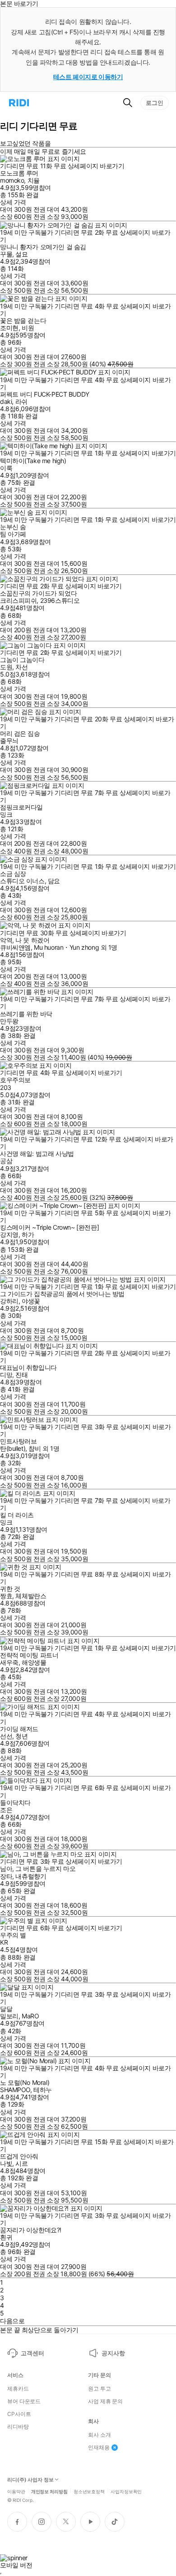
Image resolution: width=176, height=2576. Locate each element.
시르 (21, 2163)
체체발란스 (31, 1596)
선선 (6, 1736)
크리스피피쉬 (18, 600)
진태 (21, 1375)
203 (6, 1087)
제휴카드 (18, 2389)
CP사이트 (19, 2414)
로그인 (155, 103)
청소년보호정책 (89, 2491)
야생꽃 (31, 1301)
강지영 (9, 1234)
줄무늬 (9, 741)
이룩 (6, 468)
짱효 (6, 1596)
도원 (6, 667)
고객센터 (32, 2353)
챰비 (35, 1448)
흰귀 (6, 2237)
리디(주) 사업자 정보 (30, 2480)
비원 (28, 328)
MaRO (30, 2016)
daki (6, 401)
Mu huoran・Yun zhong (66, 947)
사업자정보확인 (126, 2491)
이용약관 (16, 2491)
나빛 (6, 2163)
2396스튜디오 (60, 600)
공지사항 (113, 2353)
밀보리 (9, 2016)
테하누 (43, 2090)
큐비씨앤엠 (15, 947)
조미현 (9, 328)
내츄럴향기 (31, 1876)
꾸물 (6, 254)
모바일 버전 (16, 2565)
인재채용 (99, 2448)
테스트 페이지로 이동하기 (88, 77)
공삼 (6, 1161)
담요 (54, 881)
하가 (28, 1234)
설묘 (21, 254)
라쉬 (21, 401)
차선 (21, 667)
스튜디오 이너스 (22, 881)
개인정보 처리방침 (49, 2491)
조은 (6, 1810)
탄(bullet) (13, 1448)
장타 (6, 1876)
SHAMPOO (15, 2090)
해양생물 (34, 1662)
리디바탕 (18, 2427)
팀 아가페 (13, 534)
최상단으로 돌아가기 (50, 2330)
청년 (21, 1736)
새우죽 (9, 1662)
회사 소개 (99, 2435)
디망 (6, 1375)
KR (4, 1942)
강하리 (9, 1301)
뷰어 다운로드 (24, 2401)
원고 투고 (99, 2389)
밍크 (6, 814)
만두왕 (9, 1021)
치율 (34, 180)
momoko (12, 180)
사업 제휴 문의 (105, 2401)
